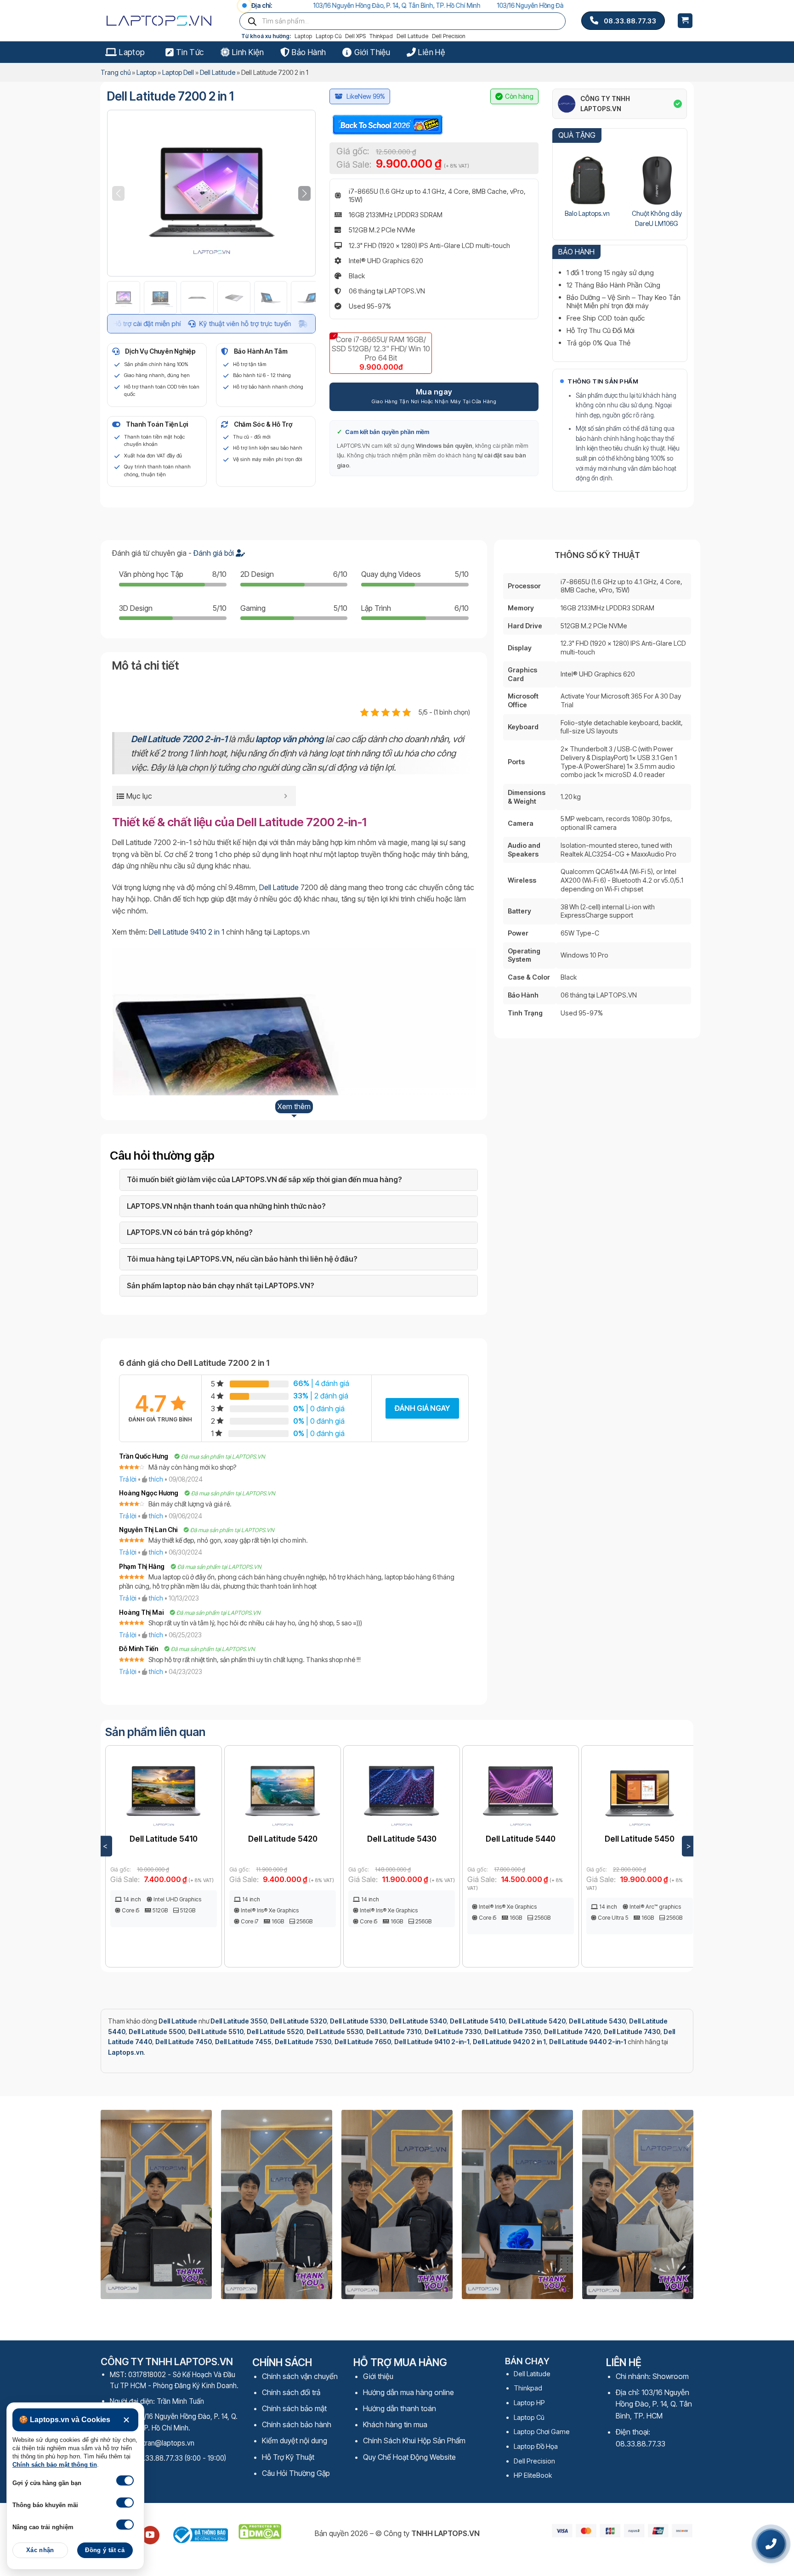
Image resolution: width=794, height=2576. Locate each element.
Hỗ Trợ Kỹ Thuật (288, 2457)
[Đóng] (126, 2420)
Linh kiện (248, 52)
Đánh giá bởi (215, 553)
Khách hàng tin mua (395, 2424)
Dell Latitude (412, 36)
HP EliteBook (533, 2475)
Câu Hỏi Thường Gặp (296, 2473)
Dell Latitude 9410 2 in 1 (187, 932)
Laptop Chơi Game (542, 2432)
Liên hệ (431, 52)
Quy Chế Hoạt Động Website (409, 2457)
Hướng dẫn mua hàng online (408, 2392)
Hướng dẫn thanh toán (400, 2408)
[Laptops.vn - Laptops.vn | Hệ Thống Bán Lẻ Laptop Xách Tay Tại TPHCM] (162, 21)
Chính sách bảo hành (297, 2424)
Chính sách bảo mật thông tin (55, 2465)
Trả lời (128, 1479)
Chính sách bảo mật (294, 2408)
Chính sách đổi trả (291, 2392)
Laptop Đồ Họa (536, 2446)
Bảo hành (309, 52)
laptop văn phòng (289, 739)
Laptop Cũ (329, 36)
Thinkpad (381, 36)
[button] (304, 193)
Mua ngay (434, 392)
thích (156, 1479)
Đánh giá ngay (422, 1408)
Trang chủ (116, 72)
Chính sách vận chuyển (300, 2376)
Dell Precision (449, 36)
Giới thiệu (372, 52)
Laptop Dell (178, 72)
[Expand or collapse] (286, 796)
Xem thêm (294, 1106)
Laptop (303, 36)
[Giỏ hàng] (685, 21)
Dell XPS (355, 36)
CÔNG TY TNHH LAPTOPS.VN (605, 104)
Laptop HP (529, 2403)
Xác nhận (40, 2550)
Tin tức (190, 52)
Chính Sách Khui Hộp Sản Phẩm (414, 2441)
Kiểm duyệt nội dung (295, 2441)
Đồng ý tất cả (105, 2550)
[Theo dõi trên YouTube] (150, 2535)
